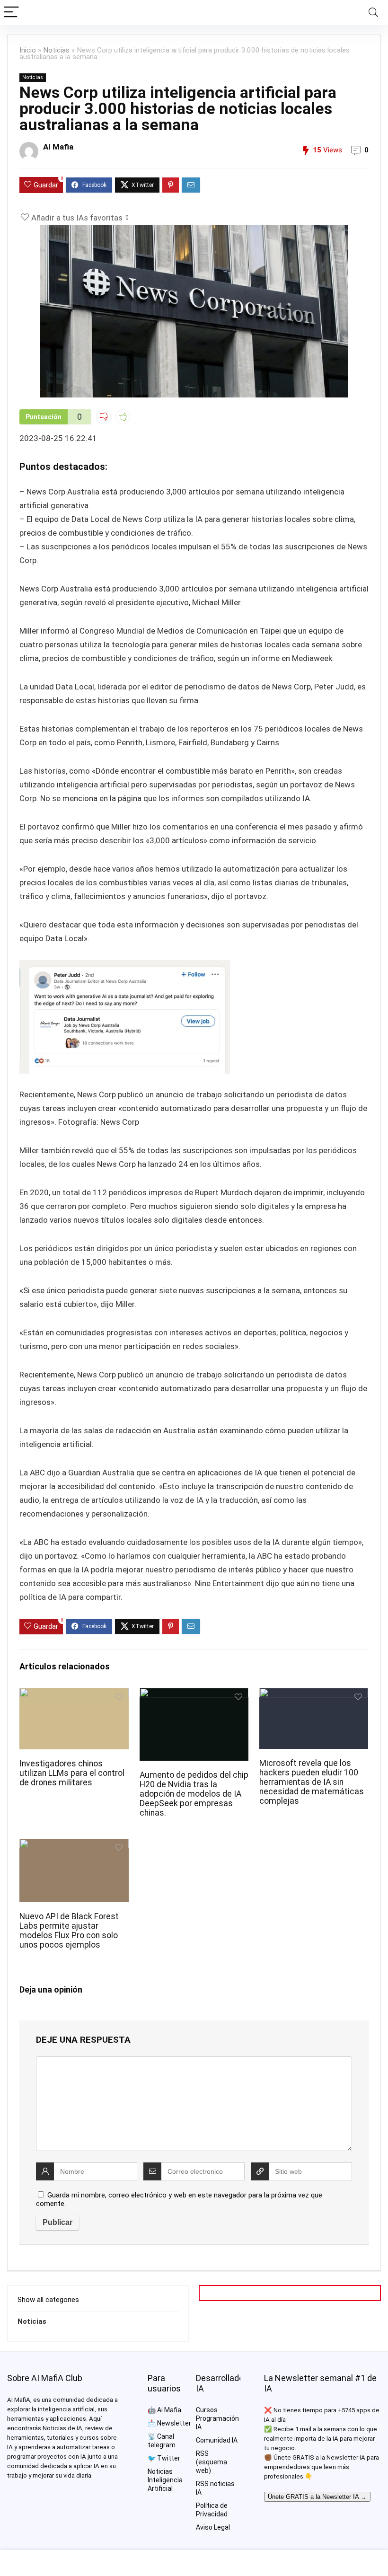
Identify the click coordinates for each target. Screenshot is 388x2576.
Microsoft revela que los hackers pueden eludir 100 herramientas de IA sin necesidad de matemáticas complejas (312, 1782)
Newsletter (174, 2423)
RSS (202, 2453)
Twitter (169, 2458)
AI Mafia (58, 147)
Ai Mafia (169, 2410)
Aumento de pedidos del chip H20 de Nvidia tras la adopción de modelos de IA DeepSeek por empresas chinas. (194, 1794)
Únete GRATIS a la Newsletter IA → (317, 2497)
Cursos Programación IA (217, 2418)
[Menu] (11, 13)
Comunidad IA (217, 2440)
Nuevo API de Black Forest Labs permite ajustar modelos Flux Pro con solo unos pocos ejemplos (69, 1931)
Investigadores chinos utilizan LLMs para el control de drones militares (72, 1773)
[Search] (373, 13)
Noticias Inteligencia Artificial (165, 2480)
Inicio (28, 50)
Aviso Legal (213, 2527)
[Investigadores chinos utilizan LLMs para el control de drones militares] (74, 1694)
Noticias (56, 50)
